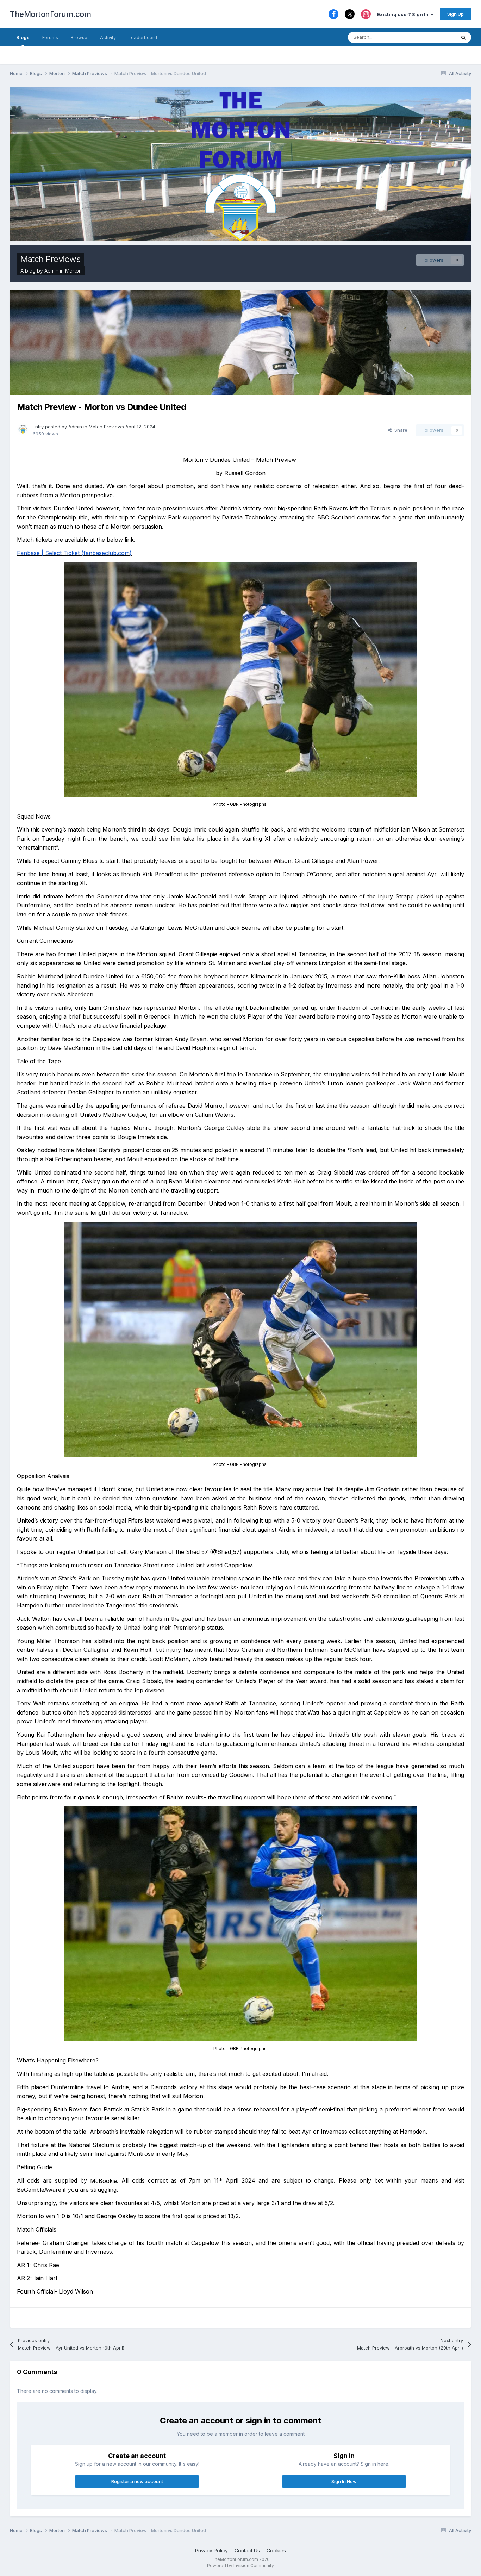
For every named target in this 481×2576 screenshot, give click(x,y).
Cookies (276, 2550)
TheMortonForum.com (50, 14)
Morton (73, 271)
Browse (79, 37)
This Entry (436, 37)
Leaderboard (143, 37)
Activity (108, 37)
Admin (51, 271)
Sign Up (455, 14)
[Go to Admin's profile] (23, 429)
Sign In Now (344, 2481)
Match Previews (50, 259)
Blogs (23, 37)
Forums (50, 37)
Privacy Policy (211, 2550)
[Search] (463, 37)
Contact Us (247, 2550)
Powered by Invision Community (241, 2566)
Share (399, 430)
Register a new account (137, 2481)
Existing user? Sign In (404, 14)
